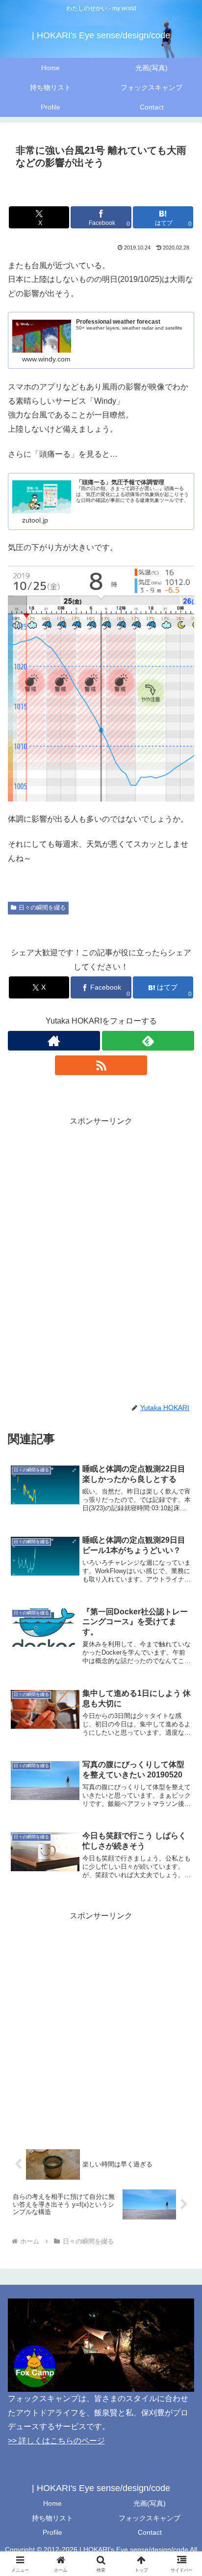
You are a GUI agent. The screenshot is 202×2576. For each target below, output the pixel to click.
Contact (150, 2532)
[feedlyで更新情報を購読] (148, 1041)
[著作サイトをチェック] (54, 1041)
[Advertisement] (101, 1230)
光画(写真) (150, 2503)
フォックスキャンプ (150, 2518)
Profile (52, 2532)
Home (52, 2503)
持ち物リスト (52, 2518)
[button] (182, 1711)
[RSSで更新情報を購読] (101, 1065)
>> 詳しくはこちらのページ (56, 2441)
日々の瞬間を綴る (42, 908)
